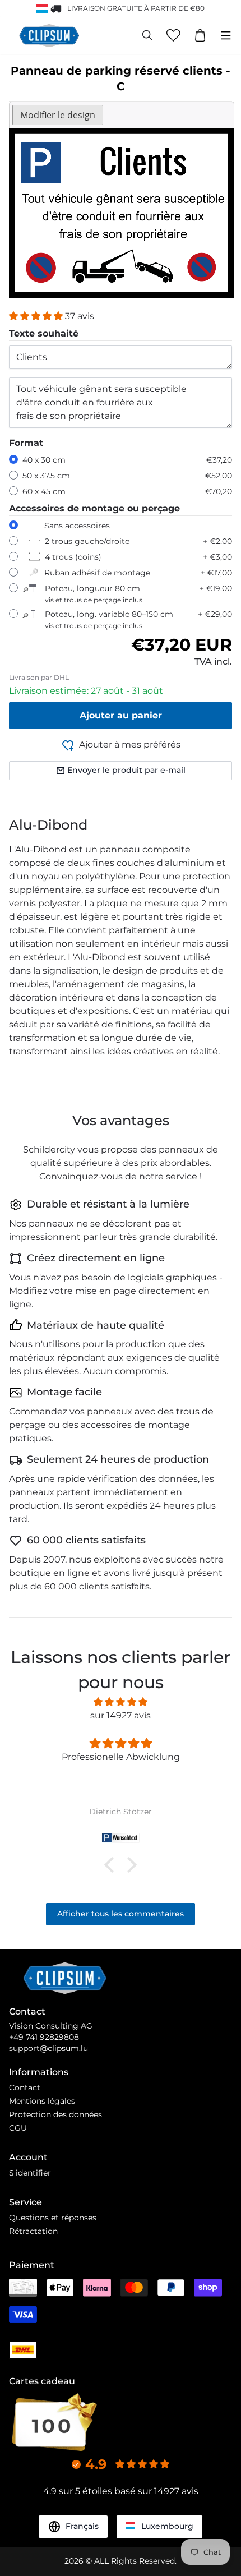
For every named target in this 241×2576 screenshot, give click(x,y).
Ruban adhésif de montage (97, 573)
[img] (121, 1702)
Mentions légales (42, 2101)
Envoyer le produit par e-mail (126, 770)
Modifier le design (58, 115)
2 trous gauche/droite (87, 541)
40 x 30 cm (44, 460)
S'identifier (30, 2173)
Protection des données (55, 2114)
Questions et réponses (53, 2218)
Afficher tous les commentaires (121, 1914)
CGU (18, 2128)
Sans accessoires (77, 526)
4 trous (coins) (73, 557)
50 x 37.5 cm (46, 476)
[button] (37, 316)
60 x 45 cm (44, 491)
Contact (25, 2087)
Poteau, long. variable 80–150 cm (109, 619)
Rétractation (33, 2231)
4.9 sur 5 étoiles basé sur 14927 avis (121, 2491)
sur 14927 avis (121, 1715)
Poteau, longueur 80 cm (94, 594)
